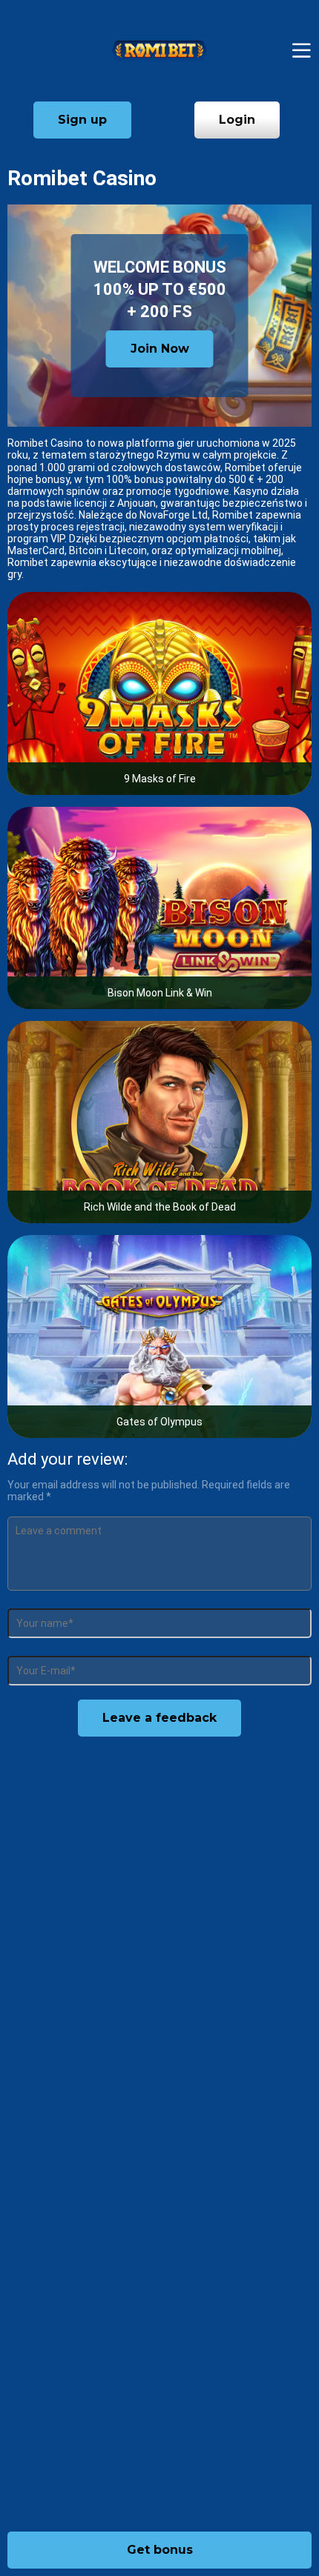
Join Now (160, 349)
